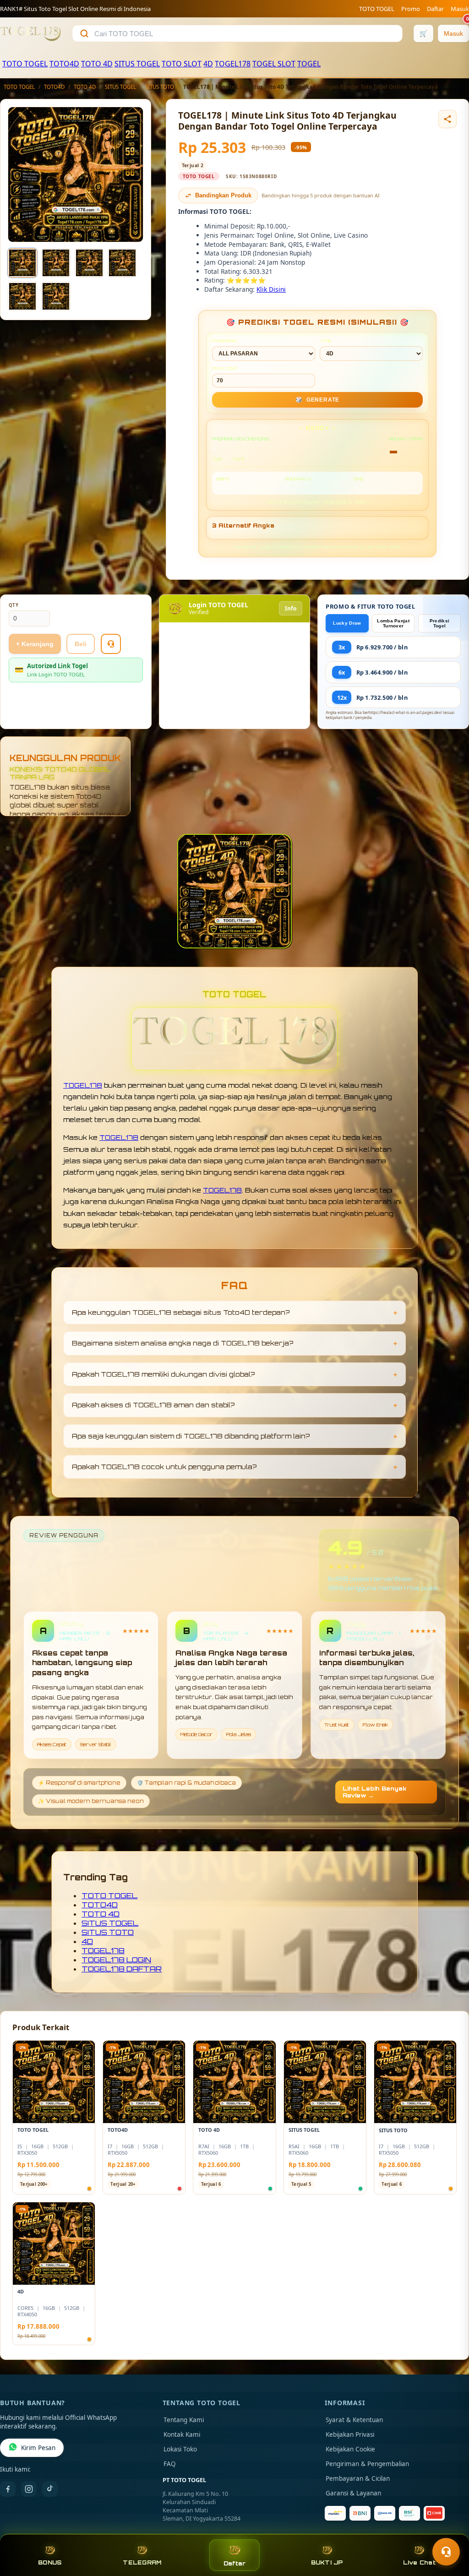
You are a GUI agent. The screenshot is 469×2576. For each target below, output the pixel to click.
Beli (81, 644)
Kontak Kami (182, 2434)
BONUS (50, 2562)
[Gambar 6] (56, 296)
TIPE (326, 341)
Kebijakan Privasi (350, 2434)
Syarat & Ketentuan (354, 2420)
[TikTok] (50, 2489)
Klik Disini (271, 289)
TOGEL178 (233, 64)
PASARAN (225, 341)
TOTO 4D (97, 64)
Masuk (460, 9)
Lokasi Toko (180, 2449)
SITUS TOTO (160, 87)
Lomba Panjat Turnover (393, 623)
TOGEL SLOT (274, 64)
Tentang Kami (184, 2420)
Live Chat (419, 2562)
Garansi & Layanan (353, 2493)
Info (291, 608)
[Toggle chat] (446, 2552)
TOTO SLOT (182, 64)
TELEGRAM (142, 2562)
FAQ (170, 2464)
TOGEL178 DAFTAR (122, 1969)
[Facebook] (8, 2489)
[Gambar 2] (56, 263)
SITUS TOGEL (137, 64)
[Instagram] (29, 2489)
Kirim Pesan (38, 2448)
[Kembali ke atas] (449, 2529)
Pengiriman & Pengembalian (367, 2464)
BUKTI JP (327, 2562)
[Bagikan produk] (447, 119)
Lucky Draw (347, 623)
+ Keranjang (35, 644)
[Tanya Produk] (111, 644)
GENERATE (317, 400)
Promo (411, 9)
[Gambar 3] (89, 263)
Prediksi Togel (439, 623)
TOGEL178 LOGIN (116, 1960)
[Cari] (84, 33)
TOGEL (309, 64)
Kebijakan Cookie (350, 2449)
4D (208, 64)
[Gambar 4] (122, 263)
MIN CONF (225, 368)
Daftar (435, 9)
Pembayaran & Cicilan (358, 2478)
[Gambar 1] (22, 263)
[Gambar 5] (22, 296)
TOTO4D (64, 64)
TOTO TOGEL (377, 9)
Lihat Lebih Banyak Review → (375, 1792)
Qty (14, 605)
